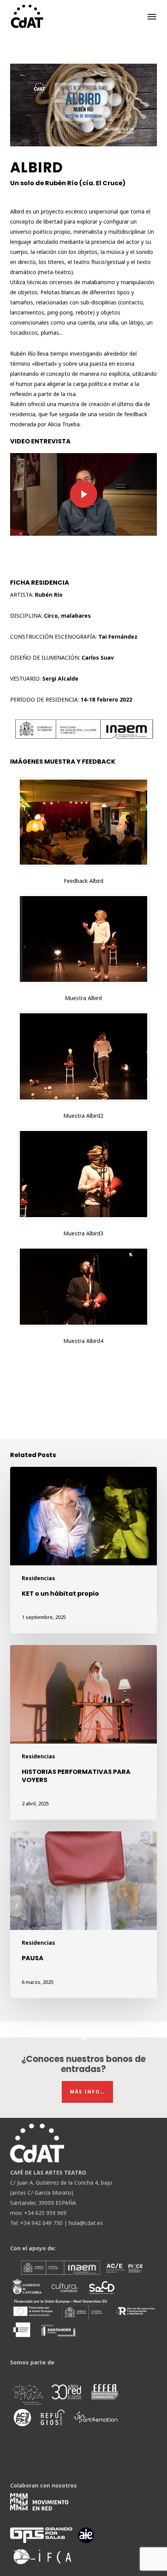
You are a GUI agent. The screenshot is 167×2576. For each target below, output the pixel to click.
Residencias (38, 1578)
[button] (152, 16)
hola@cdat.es (86, 2223)
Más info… (87, 2092)
